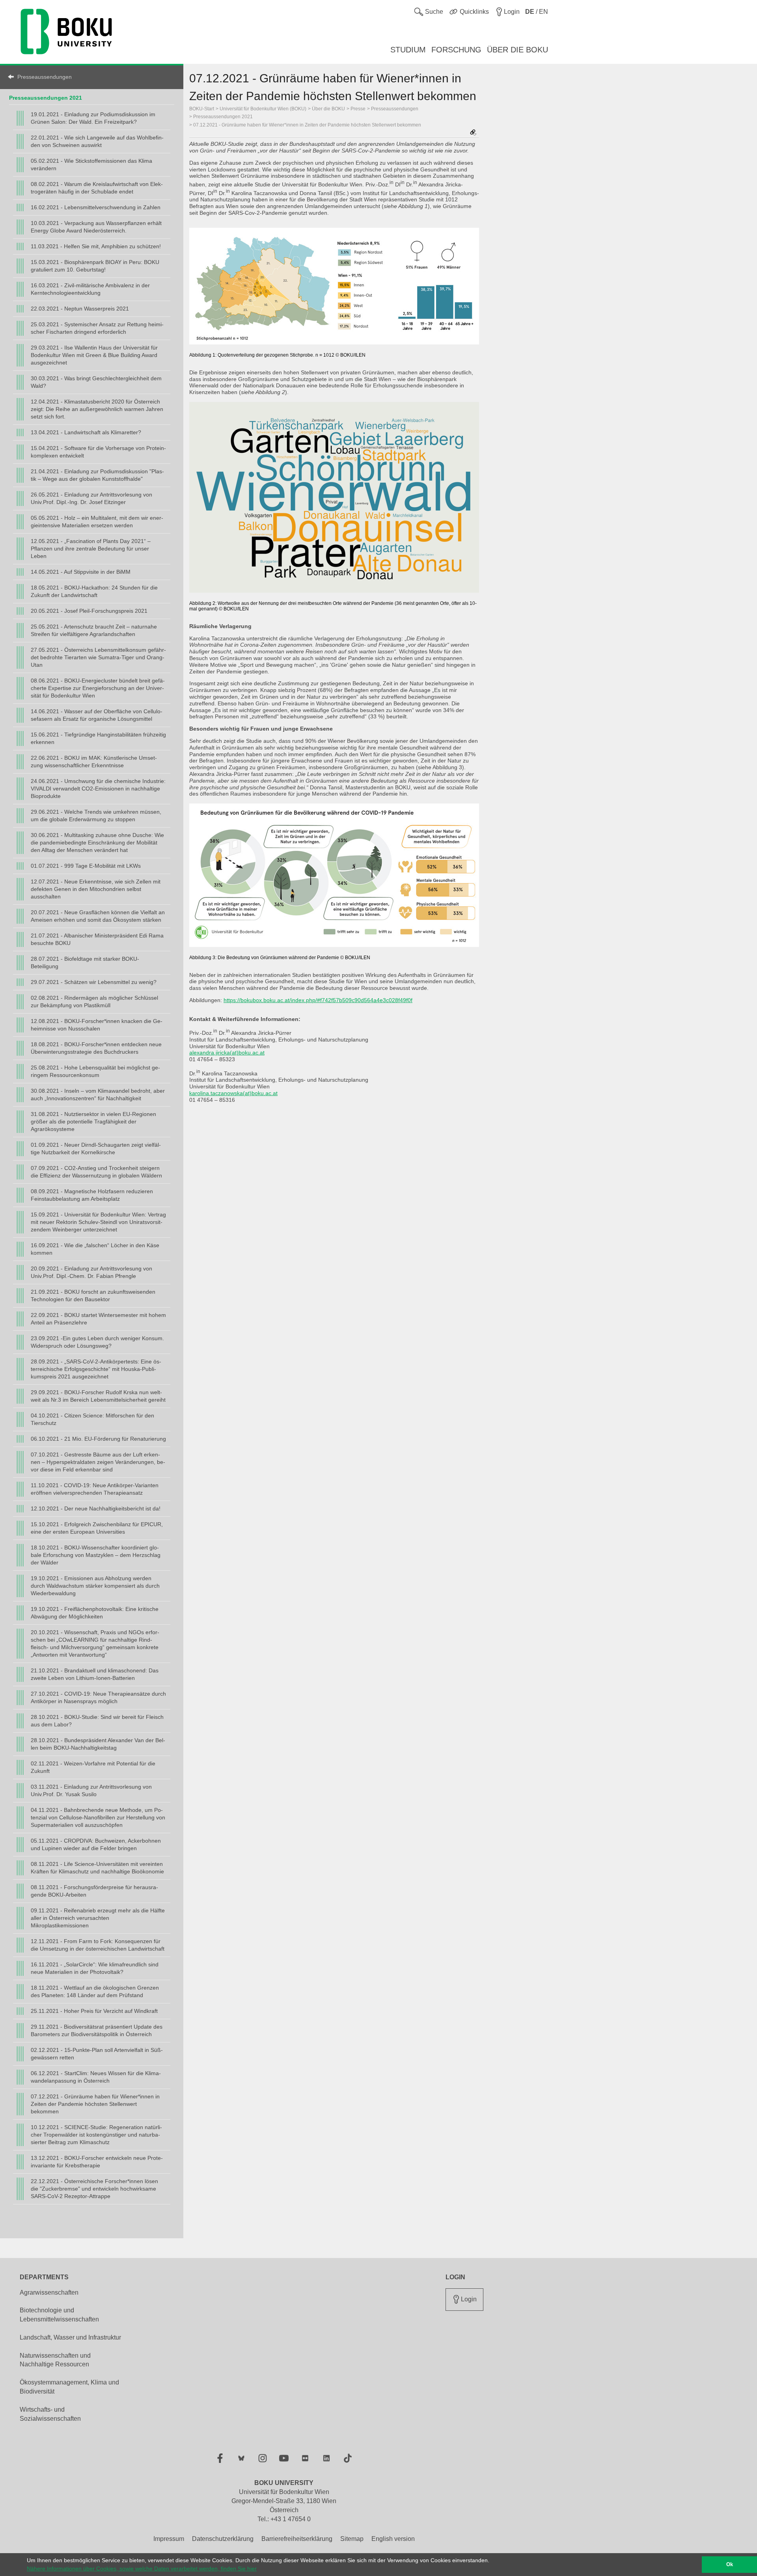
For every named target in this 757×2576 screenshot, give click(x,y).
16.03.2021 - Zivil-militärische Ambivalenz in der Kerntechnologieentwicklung (90, 289)
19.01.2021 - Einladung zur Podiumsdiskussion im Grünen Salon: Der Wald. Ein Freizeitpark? (93, 118)
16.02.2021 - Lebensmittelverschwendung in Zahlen (96, 207)
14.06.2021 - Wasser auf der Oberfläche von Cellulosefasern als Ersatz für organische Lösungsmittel (97, 715)
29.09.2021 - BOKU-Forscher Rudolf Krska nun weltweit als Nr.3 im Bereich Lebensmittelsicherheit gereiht (98, 1396)
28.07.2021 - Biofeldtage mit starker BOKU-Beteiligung (85, 963)
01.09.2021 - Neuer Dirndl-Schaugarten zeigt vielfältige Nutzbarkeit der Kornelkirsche (96, 1149)
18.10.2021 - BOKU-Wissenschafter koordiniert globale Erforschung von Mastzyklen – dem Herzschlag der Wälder (96, 1555)
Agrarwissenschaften (49, 2292)
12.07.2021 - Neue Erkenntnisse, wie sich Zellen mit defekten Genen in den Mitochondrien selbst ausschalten (96, 889)
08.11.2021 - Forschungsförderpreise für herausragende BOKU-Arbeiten (94, 1891)
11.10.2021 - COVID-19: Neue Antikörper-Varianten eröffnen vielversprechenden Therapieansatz (95, 1489)
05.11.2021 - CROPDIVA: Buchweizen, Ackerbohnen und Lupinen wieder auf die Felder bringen (96, 1844)
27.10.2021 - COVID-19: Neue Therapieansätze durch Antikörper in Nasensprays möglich (98, 1697)
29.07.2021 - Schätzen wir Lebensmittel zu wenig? (94, 982)
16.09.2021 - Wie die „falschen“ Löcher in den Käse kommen (95, 1249)
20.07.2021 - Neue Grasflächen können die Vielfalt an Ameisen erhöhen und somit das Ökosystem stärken (98, 916)
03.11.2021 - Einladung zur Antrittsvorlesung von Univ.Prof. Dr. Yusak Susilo (91, 1790)
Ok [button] (730, 2565)
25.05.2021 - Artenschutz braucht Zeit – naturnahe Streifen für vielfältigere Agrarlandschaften (94, 630)
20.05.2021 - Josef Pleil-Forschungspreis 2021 (89, 611)
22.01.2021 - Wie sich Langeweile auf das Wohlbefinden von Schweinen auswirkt (97, 141)
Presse (358, 109)
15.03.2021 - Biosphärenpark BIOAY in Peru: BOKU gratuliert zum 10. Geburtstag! (95, 266)
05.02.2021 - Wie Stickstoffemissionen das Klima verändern (91, 165)
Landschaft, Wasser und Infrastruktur (70, 2337)
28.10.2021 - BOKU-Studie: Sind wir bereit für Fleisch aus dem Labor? (97, 1721)
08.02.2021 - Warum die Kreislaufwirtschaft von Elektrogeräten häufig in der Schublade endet (97, 188)
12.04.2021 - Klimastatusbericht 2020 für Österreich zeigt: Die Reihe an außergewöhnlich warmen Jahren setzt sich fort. (97, 409)
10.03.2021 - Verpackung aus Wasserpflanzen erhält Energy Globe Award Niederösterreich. (96, 227)
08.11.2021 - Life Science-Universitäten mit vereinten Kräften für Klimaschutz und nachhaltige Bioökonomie (97, 1868)
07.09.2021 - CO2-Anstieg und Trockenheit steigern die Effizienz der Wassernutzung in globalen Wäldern (96, 1172)
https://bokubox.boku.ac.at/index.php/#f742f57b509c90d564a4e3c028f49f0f (318, 1000)
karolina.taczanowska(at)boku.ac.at (233, 1093)
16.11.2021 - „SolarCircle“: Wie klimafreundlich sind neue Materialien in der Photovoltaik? (95, 1968)
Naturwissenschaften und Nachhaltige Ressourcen (55, 2360)
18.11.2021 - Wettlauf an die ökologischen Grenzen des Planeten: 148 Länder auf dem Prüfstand (95, 1991)
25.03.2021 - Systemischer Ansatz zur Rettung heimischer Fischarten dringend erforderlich (97, 328)
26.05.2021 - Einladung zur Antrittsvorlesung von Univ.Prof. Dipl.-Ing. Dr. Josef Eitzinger (91, 498)
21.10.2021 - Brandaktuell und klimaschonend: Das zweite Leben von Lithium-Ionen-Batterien (95, 1674)
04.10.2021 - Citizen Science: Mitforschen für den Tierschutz (92, 1419)
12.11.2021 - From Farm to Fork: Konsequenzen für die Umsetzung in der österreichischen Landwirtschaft (98, 1945)
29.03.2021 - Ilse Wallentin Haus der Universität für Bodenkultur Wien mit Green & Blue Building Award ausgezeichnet (94, 355)
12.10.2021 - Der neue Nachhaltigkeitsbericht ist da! (96, 1508)
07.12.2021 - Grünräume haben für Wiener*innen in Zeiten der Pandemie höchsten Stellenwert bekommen (95, 2104)
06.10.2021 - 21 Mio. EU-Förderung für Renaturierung (98, 1439)
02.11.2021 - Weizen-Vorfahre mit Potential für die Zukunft (93, 1767)
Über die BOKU (328, 109)
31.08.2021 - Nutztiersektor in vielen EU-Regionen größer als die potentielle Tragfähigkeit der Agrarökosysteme (93, 1122)
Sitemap (352, 2539)
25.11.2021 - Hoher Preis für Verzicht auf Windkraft (94, 2011)
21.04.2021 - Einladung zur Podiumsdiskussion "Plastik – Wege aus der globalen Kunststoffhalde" (97, 475)
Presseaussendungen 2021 (46, 98)
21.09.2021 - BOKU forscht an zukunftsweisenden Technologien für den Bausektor (93, 1295)
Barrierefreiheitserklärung (297, 2539)
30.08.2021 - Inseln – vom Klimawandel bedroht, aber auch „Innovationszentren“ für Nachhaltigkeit (98, 1095)
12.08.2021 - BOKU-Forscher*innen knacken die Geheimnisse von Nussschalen (97, 1025)
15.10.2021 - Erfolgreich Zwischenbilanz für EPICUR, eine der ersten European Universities (97, 1528)
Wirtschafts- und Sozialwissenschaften (50, 2414)
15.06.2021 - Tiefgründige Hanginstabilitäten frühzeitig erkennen (98, 738)
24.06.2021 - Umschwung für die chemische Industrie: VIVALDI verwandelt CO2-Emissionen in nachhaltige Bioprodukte (98, 789)
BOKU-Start (202, 109)
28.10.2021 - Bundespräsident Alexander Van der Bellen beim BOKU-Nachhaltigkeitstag (98, 1744)
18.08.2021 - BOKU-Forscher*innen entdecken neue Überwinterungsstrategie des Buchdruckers (96, 1048)
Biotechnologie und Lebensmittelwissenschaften (59, 2315)
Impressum (169, 2539)
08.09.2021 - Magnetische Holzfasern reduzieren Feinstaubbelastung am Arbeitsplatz (92, 1195)
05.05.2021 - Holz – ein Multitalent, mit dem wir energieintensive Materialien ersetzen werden (97, 522)
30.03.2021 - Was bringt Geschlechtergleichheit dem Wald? (96, 382)
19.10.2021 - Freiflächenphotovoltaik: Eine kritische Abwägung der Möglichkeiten (95, 1613)
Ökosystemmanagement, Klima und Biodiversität (69, 2387)
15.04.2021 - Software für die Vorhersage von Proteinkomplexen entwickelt (98, 452)
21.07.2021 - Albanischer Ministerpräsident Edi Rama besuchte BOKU (97, 939)
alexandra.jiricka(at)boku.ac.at (227, 1053)
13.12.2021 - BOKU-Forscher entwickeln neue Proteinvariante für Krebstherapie (97, 2162)
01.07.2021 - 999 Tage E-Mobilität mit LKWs (86, 866)
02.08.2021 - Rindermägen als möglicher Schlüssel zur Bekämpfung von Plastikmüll (94, 1002)
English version (393, 2539)
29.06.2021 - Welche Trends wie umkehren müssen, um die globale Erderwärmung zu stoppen (96, 816)
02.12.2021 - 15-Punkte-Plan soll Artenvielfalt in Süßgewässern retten (97, 2054)
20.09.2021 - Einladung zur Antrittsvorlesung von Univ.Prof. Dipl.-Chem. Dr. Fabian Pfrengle (91, 1272)
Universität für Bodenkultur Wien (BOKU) (263, 109)
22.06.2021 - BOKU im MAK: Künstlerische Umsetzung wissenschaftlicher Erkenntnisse (94, 762)
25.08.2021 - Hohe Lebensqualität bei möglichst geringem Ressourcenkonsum (95, 1071)
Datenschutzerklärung (223, 2539)
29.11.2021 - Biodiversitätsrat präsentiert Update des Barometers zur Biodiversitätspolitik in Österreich (97, 2030)
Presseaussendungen (45, 77)
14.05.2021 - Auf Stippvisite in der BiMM (81, 572)
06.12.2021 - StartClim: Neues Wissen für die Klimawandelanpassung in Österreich (96, 2077)
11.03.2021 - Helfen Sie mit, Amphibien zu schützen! (96, 246)
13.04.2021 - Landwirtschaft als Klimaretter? (86, 432)
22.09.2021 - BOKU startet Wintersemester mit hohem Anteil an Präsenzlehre (98, 1319)
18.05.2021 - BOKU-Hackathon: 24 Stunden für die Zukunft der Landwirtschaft (94, 591)
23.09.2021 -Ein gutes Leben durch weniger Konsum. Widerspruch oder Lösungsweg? (97, 1342)
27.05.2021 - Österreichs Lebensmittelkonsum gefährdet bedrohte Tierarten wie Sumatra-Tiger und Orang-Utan (98, 657)
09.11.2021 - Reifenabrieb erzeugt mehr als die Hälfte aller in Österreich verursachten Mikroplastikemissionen (98, 1918)
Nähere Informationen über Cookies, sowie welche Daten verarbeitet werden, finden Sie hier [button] (142, 2569)
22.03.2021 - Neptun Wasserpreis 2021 (80, 309)
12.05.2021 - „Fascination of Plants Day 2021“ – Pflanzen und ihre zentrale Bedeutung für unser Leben (91, 549)
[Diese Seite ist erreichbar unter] (473, 133)
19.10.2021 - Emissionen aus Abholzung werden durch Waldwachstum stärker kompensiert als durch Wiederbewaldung (95, 1586)
